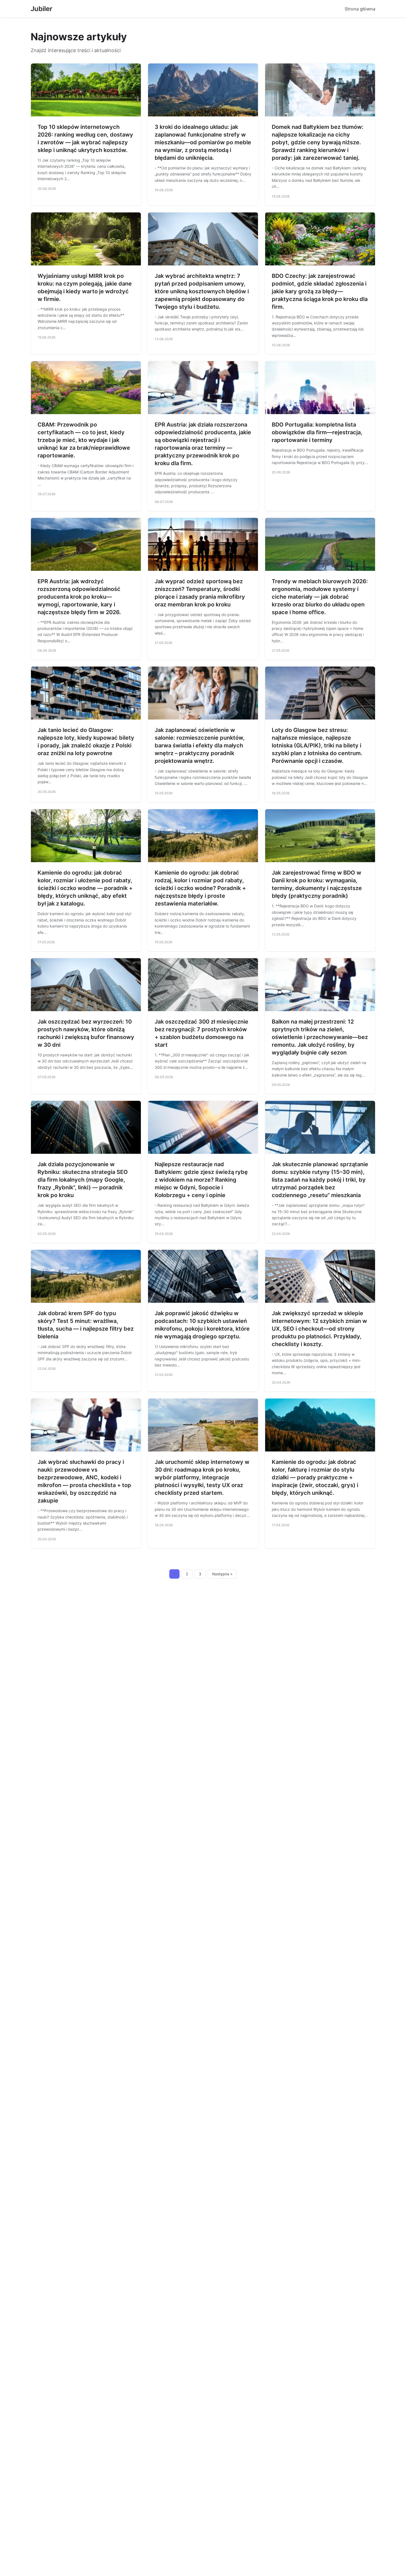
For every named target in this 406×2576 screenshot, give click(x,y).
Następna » (222, 1574)
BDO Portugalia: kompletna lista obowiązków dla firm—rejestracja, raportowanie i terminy (317, 432)
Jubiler (42, 9)
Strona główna (360, 9)
